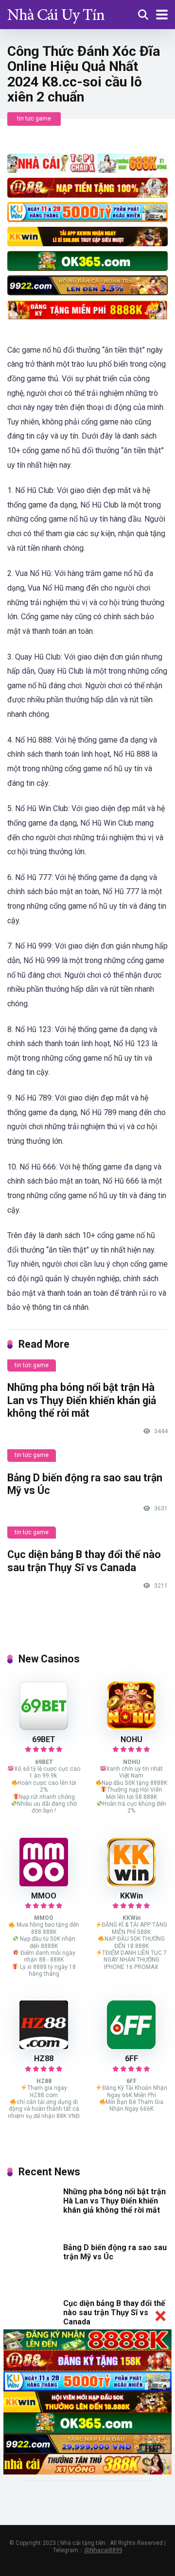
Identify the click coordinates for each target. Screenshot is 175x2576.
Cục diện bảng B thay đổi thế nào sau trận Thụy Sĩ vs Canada (84, 1561)
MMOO (44, 1896)
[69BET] (44, 1727)
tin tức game (34, 119)
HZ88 (44, 2059)
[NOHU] (131, 1727)
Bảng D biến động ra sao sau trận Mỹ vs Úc (115, 2252)
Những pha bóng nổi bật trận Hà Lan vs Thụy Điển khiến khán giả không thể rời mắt (82, 1400)
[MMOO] (44, 1884)
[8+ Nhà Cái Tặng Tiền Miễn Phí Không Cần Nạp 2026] (56, 13)
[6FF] (131, 2046)
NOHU (131, 1739)
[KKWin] (131, 1884)
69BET (44, 1739)
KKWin (131, 1896)
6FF (131, 2059)
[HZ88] (44, 2046)
